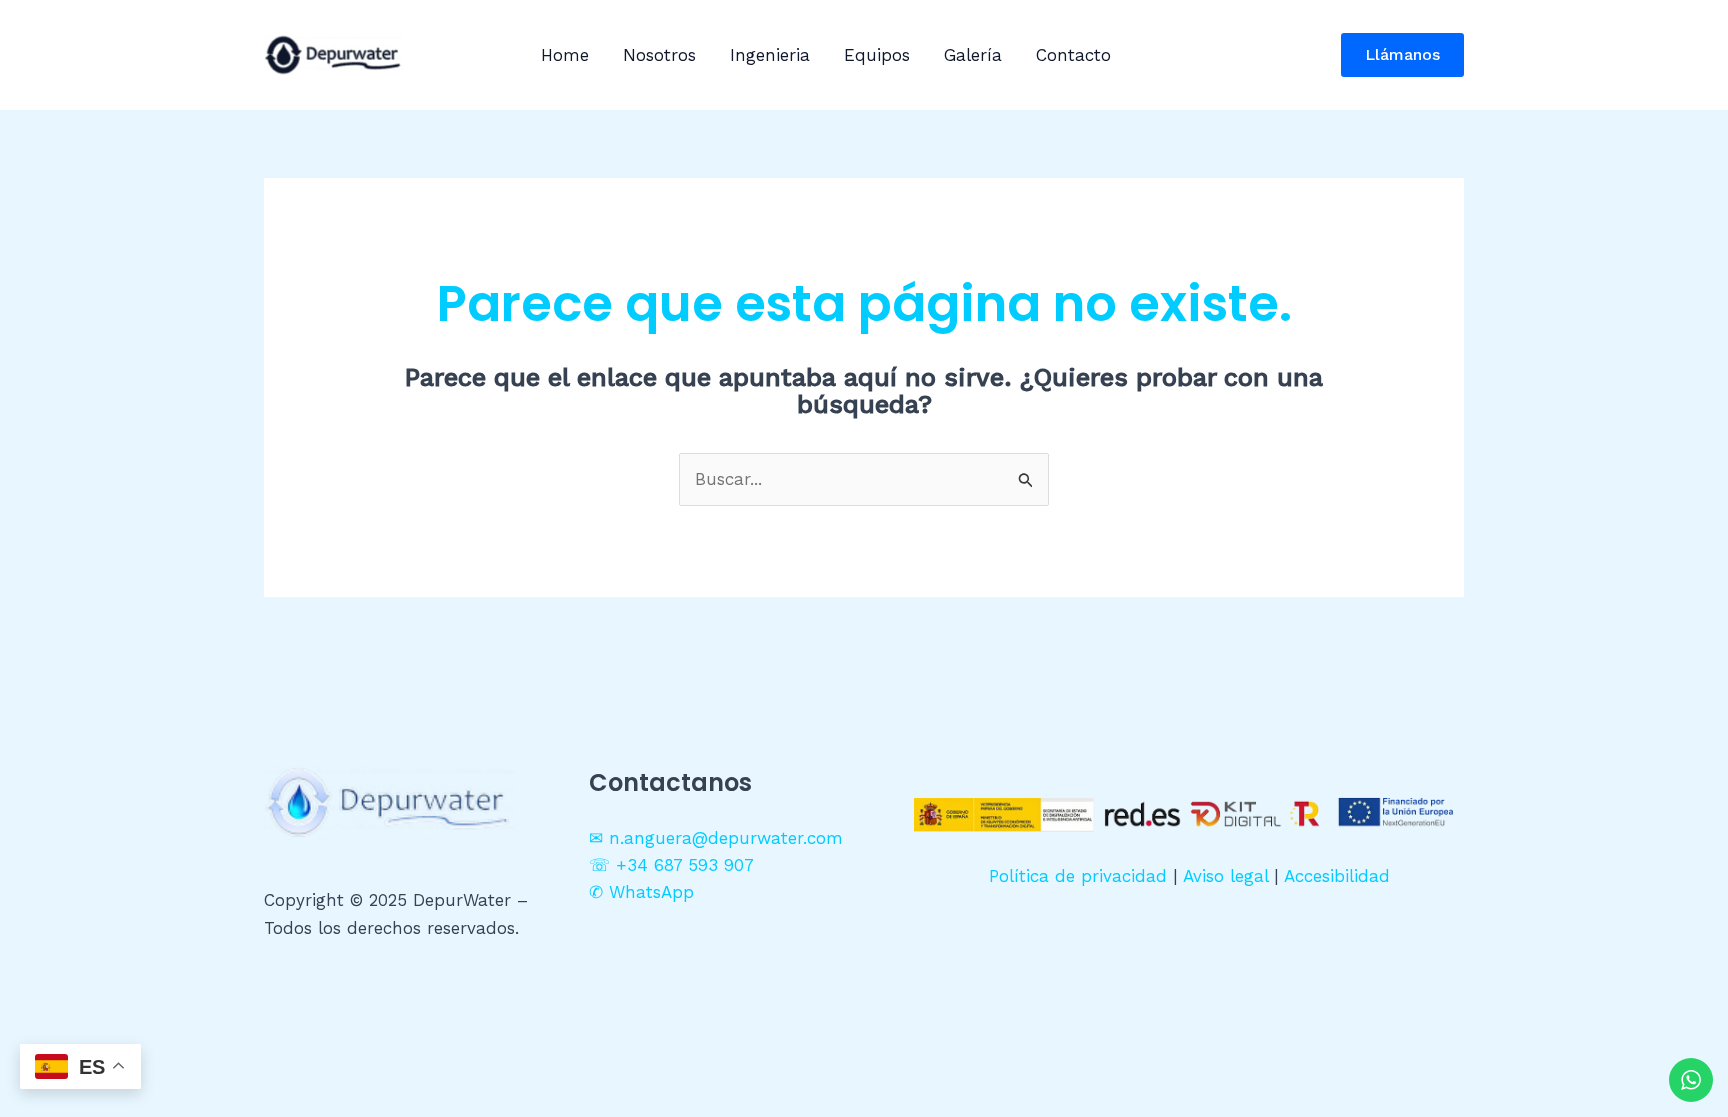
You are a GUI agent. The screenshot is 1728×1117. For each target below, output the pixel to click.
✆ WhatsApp (641, 892)
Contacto (1073, 55)
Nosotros (659, 55)
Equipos (877, 55)
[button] (1402, 55)
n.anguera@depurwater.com (726, 838)
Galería (973, 55)
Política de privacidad (1078, 876)
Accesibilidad (1337, 876)
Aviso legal (1225, 876)
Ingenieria (770, 55)
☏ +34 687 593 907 (671, 865)
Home (565, 55)
